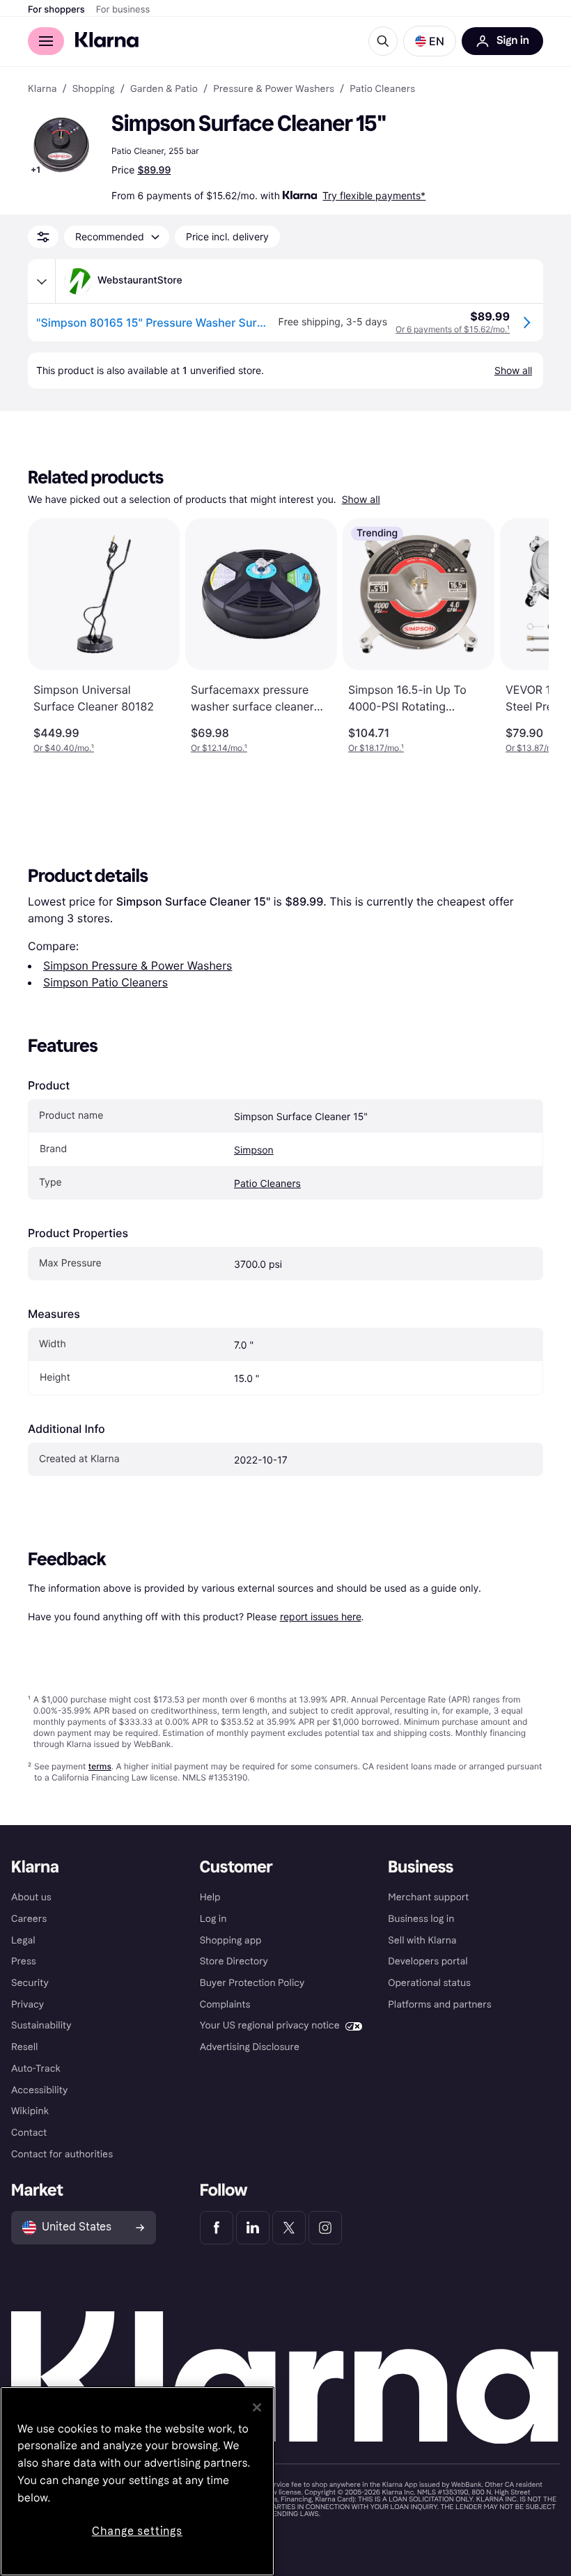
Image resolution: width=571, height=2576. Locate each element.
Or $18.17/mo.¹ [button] (376, 748)
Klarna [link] (42, 89)
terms (100, 1766)
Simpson (254, 1150)
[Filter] (43, 237)
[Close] (257, 2407)
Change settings (137, 2531)
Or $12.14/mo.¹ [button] (219, 748)
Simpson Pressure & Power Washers (138, 965)
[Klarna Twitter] (289, 2228)
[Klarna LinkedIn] (253, 2228)
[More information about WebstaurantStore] (42, 281)
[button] (430, 41)
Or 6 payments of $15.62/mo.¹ (453, 329)
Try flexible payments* (374, 195)
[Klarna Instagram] (325, 2228)
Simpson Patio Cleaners (105, 982)
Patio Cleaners (267, 1184)
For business (123, 10)
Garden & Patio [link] (164, 89)
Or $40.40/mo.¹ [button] (64, 748)
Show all (361, 500)
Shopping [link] (94, 89)
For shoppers (56, 10)
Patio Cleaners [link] (382, 89)
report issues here (321, 1616)
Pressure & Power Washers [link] (274, 89)
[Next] (524, 636)
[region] (137, 2481)
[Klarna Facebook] (217, 2228)
